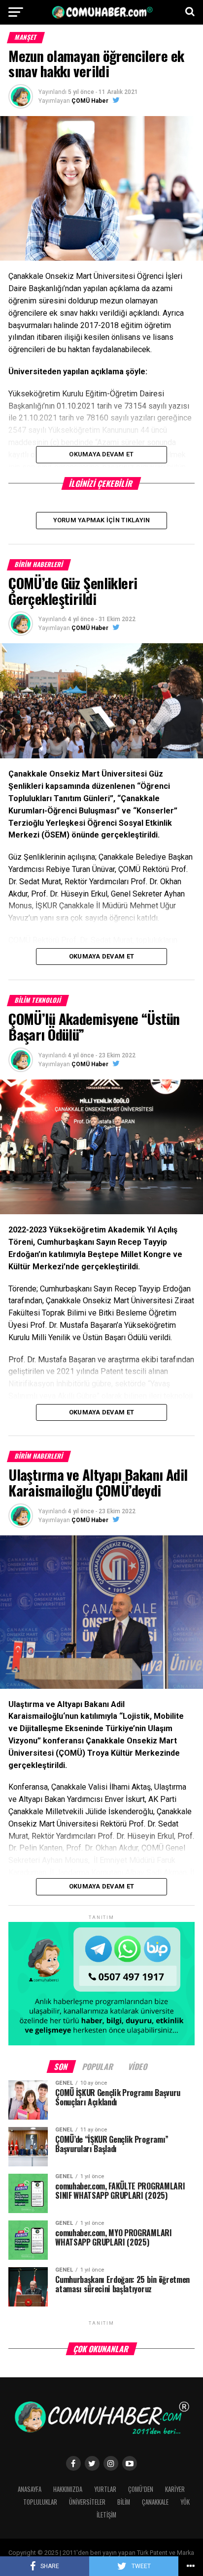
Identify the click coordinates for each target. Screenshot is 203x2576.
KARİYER (175, 2489)
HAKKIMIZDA (68, 2489)
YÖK (185, 2502)
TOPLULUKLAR (40, 2502)
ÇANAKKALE (155, 2502)
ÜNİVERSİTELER (87, 2502)
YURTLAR (105, 2489)
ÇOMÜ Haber (90, 101)
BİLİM (124, 2502)
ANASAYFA (30, 2489)
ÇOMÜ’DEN (141, 2489)
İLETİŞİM (106, 2515)
